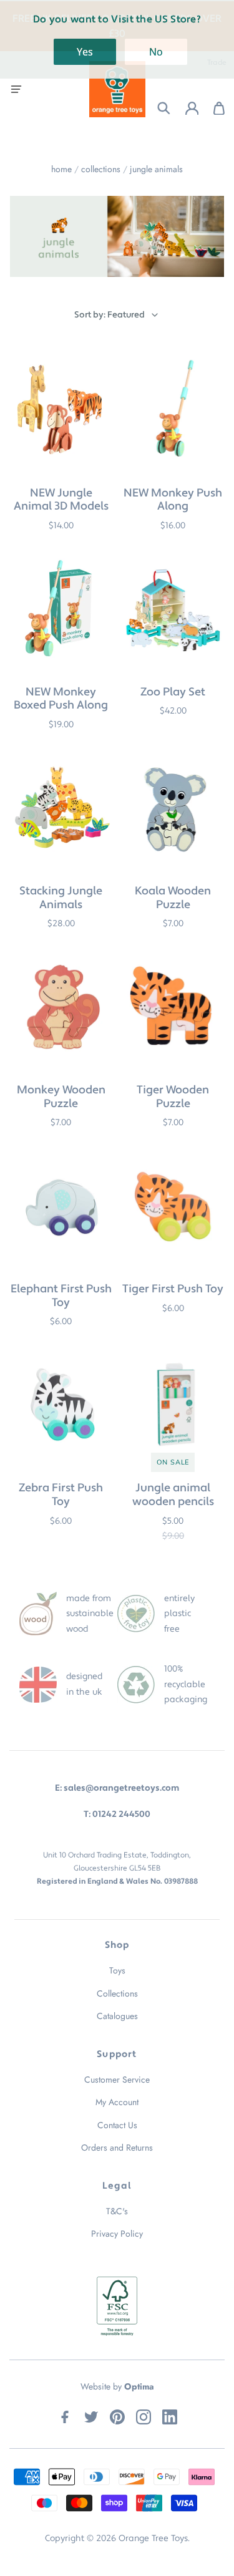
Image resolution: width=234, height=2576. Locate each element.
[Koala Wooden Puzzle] (173, 808)
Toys (117, 1970)
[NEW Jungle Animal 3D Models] (61, 410)
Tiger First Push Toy (173, 1289)
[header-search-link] (156, 108)
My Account (117, 2102)
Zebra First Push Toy (61, 1495)
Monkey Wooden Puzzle (61, 1097)
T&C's (117, 2211)
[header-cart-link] (212, 108)
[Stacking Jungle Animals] (61, 808)
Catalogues (117, 2016)
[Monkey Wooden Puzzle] (61, 1008)
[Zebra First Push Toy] (61, 1406)
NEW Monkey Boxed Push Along (61, 699)
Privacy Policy (117, 2234)
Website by (117, 2386)
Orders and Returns (117, 2147)
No (156, 52)
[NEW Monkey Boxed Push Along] (61, 609)
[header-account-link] (184, 108)
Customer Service (117, 2080)
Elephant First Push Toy (61, 1296)
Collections (101, 169)
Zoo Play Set (173, 692)
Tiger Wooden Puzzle (173, 1097)
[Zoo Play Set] (173, 609)
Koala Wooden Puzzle (173, 898)
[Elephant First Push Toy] (61, 1207)
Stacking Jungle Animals (61, 898)
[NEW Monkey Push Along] (173, 410)
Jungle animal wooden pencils (173, 1495)
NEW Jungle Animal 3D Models (61, 500)
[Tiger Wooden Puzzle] (173, 1008)
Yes (85, 52)
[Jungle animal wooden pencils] (173, 1406)
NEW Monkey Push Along (173, 500)
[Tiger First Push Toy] (173, 1207)
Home (61, 169)
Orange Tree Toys (153, 2539)
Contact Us (117, 2125)
